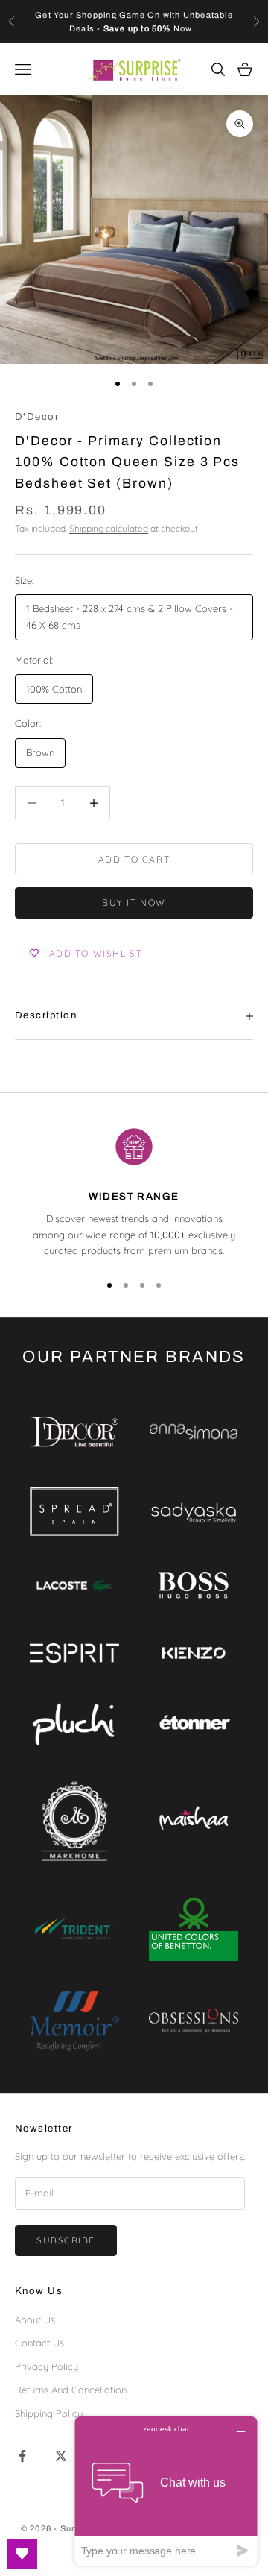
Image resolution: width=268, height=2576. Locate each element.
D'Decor (37, 416)
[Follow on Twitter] (61, 2456)
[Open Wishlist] (22, 2554)
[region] (134, 1191)
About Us (35, 2320)
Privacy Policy (47, 2366)
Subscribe (66, 2240)
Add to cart (134, 859)
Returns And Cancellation (71, 2390)
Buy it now (134, 903)
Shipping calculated (109, 528)
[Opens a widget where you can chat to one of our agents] (166, 2491)
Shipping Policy (49, 2413)
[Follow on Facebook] (22, 2456)
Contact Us (39, 2343)
